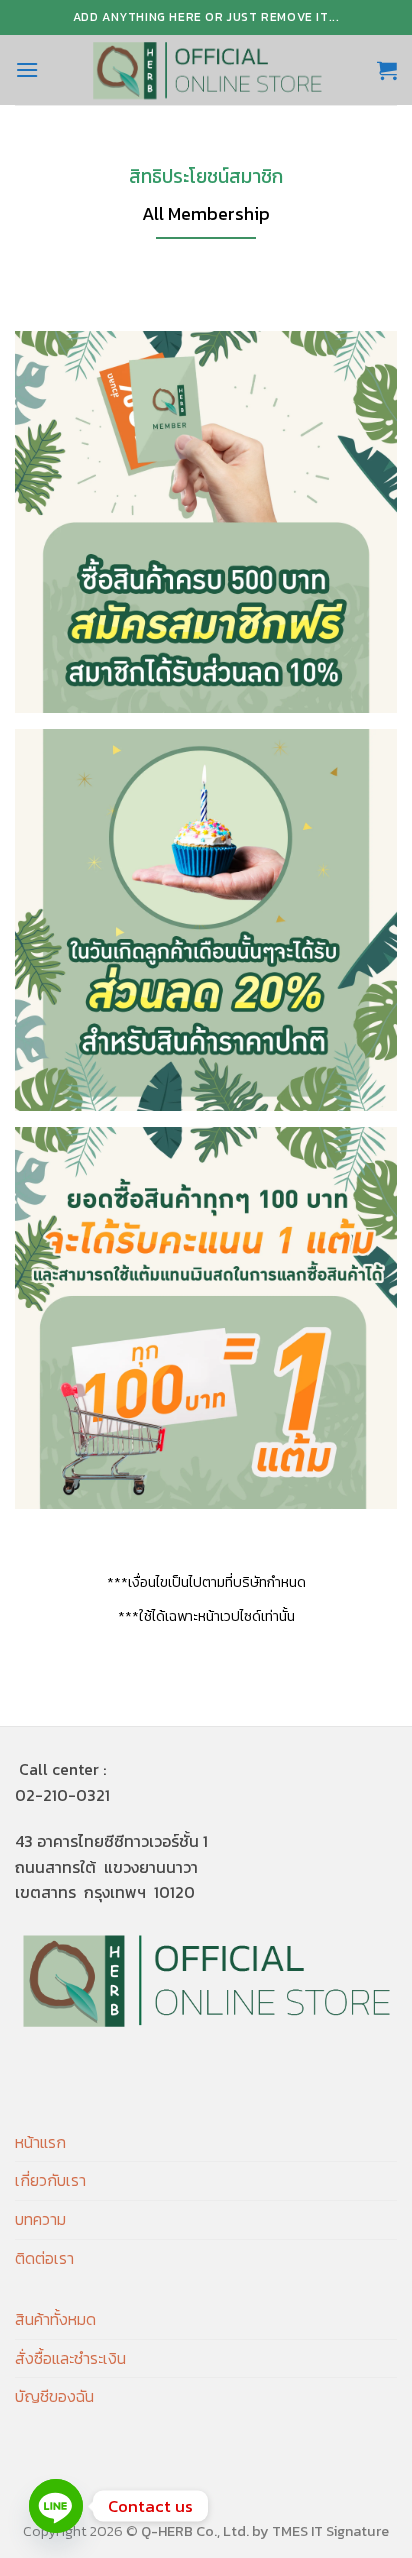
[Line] (56, 2506)
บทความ (40, 2219)
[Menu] (27, 69)
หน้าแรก (40, 2142)
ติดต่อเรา (44, 2258)
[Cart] (387, 70)
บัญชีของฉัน (54, 2396)
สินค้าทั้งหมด (55, 2319)
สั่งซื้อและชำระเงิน (70, 2358)
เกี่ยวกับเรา (50, 2180)
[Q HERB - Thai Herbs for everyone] (207, 70)
